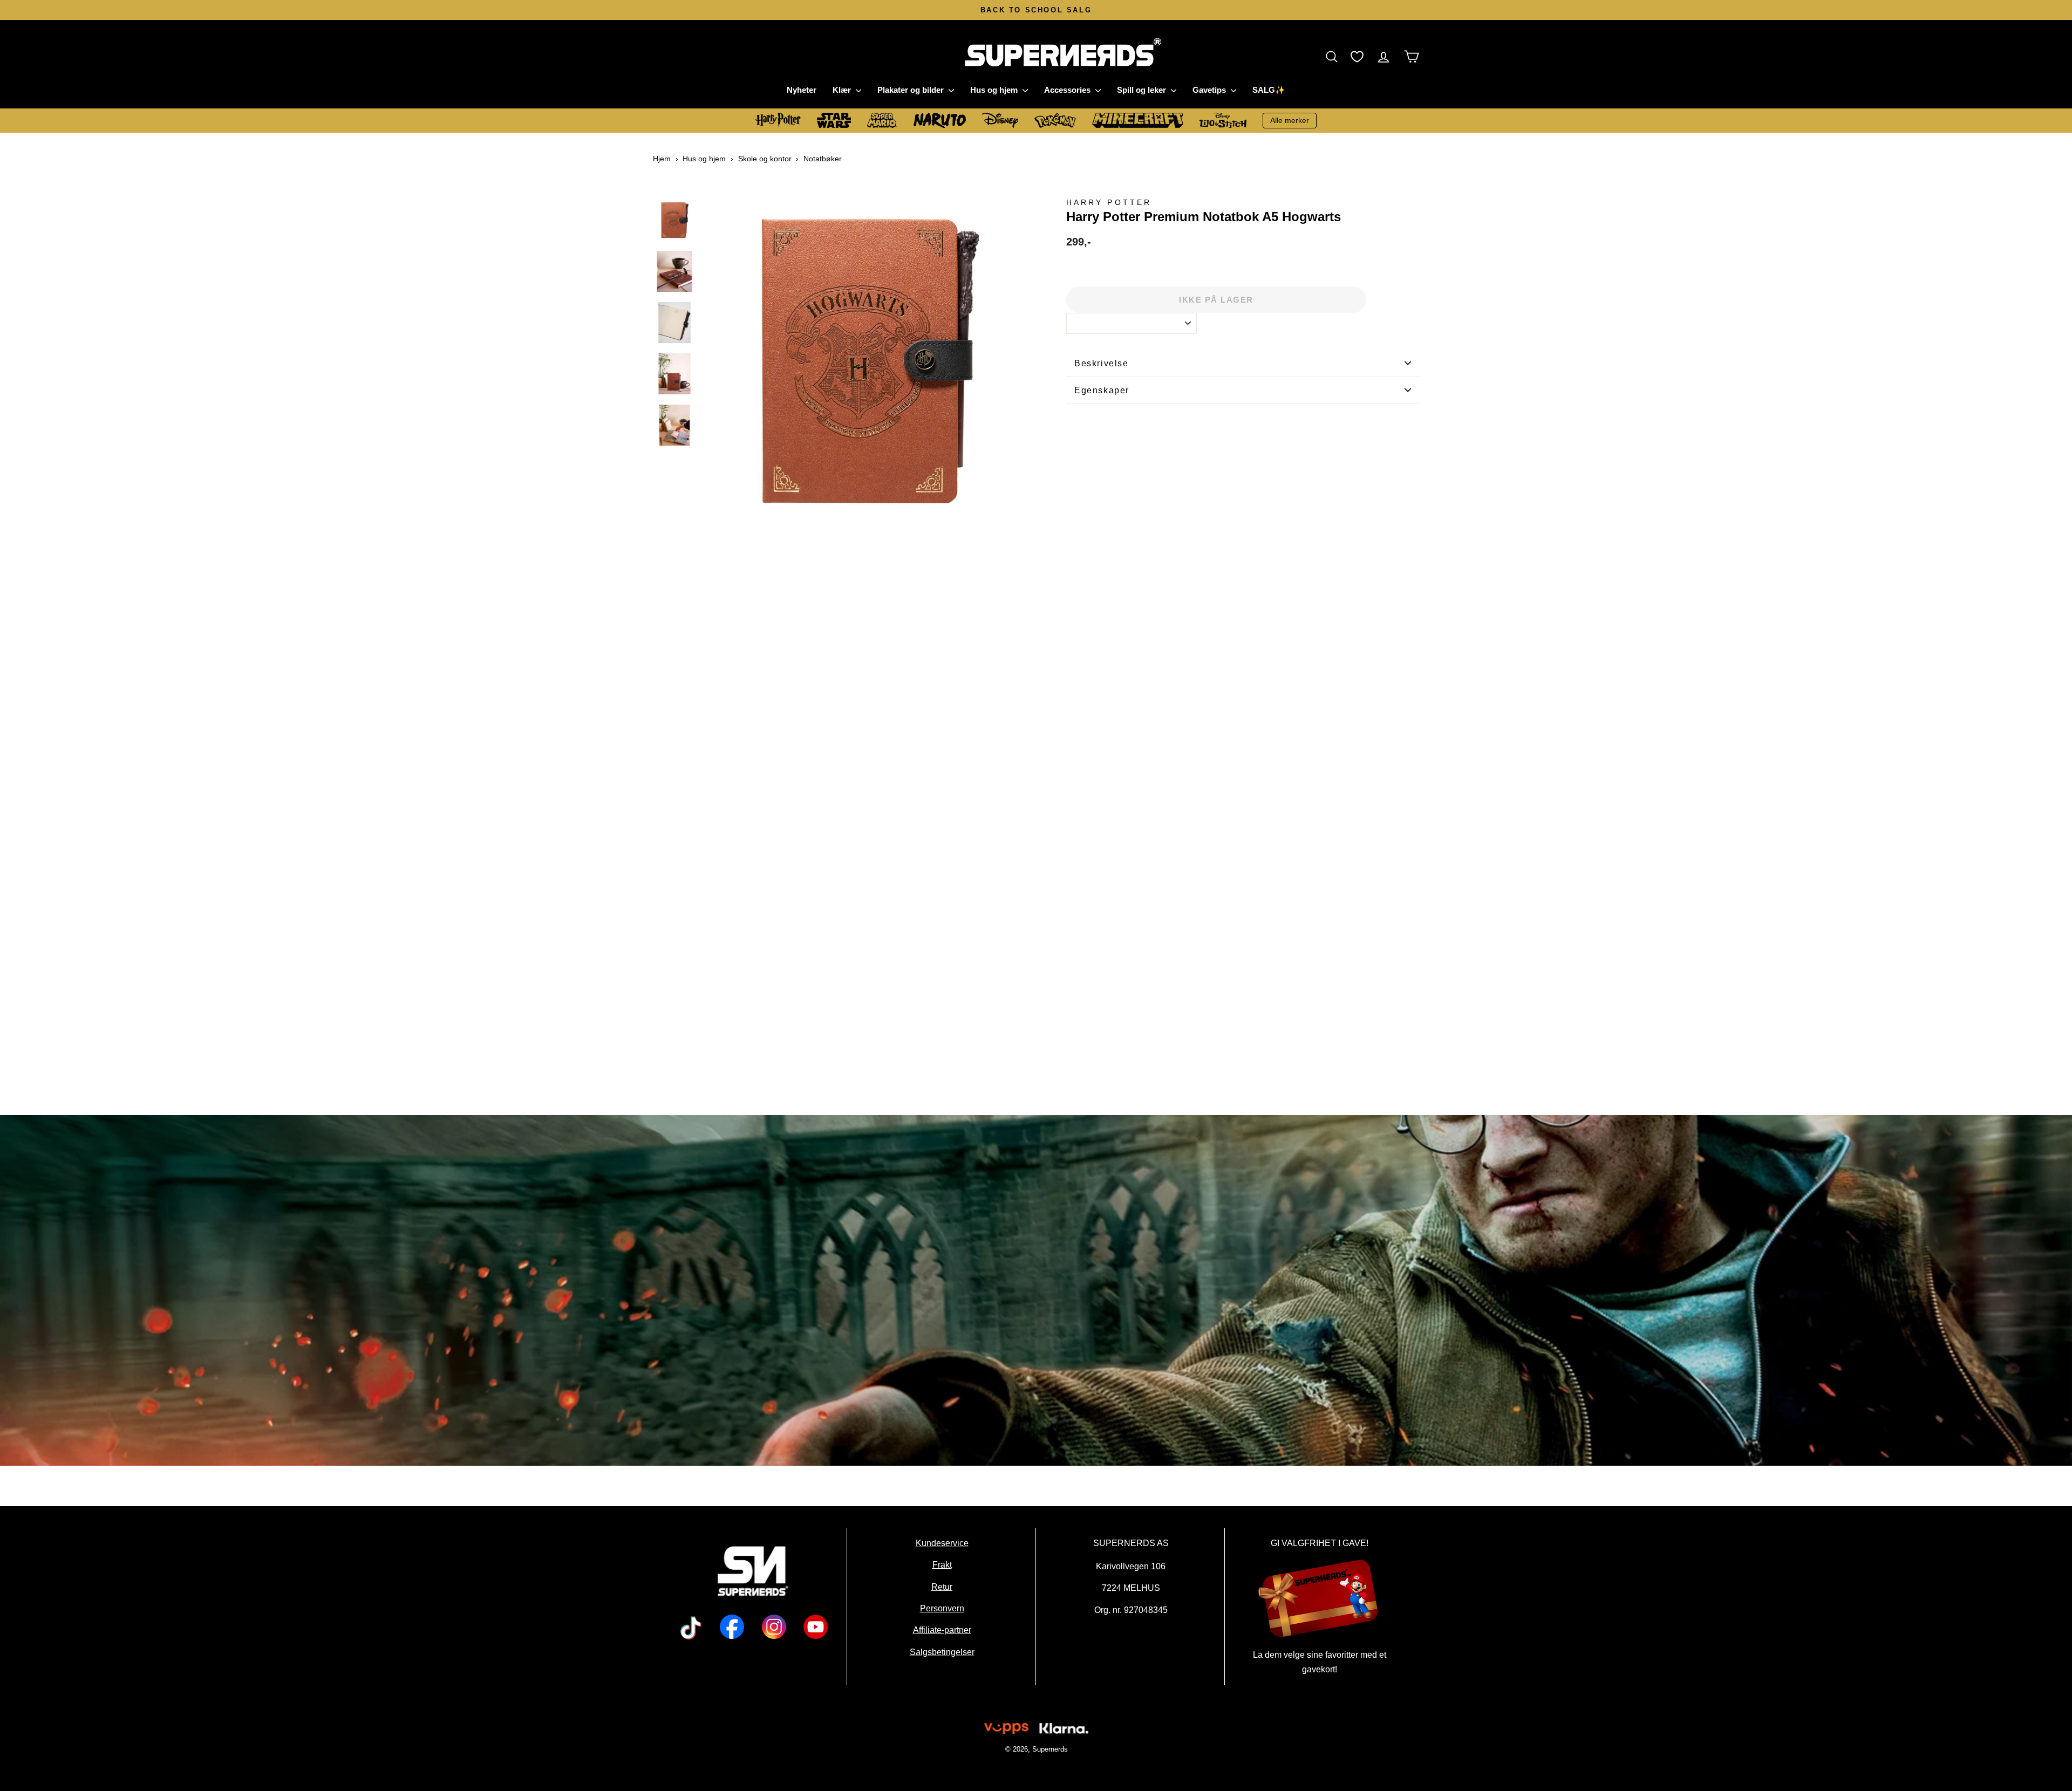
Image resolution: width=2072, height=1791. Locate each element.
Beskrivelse (1102, 363)
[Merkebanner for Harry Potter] (1036, 1290)
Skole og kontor (765, 159)
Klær (843, 90)
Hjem (662, 159)
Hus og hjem (995, 90)
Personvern (942, 1608)
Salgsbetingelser (942, 1652)
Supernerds (1049, 1749)
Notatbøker (823, 159)
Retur (942, 1587)
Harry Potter (1109, 203)
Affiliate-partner (942, 1630)
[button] (1334, 56)
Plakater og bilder (912, 90)
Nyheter (802, 90)
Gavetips (1210, 90)
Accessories (1068, 90)
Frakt (942, 1565)
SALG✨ (1269, 90)
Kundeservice (942, 1543)
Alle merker (1290, 120)
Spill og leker (1143, 90)
